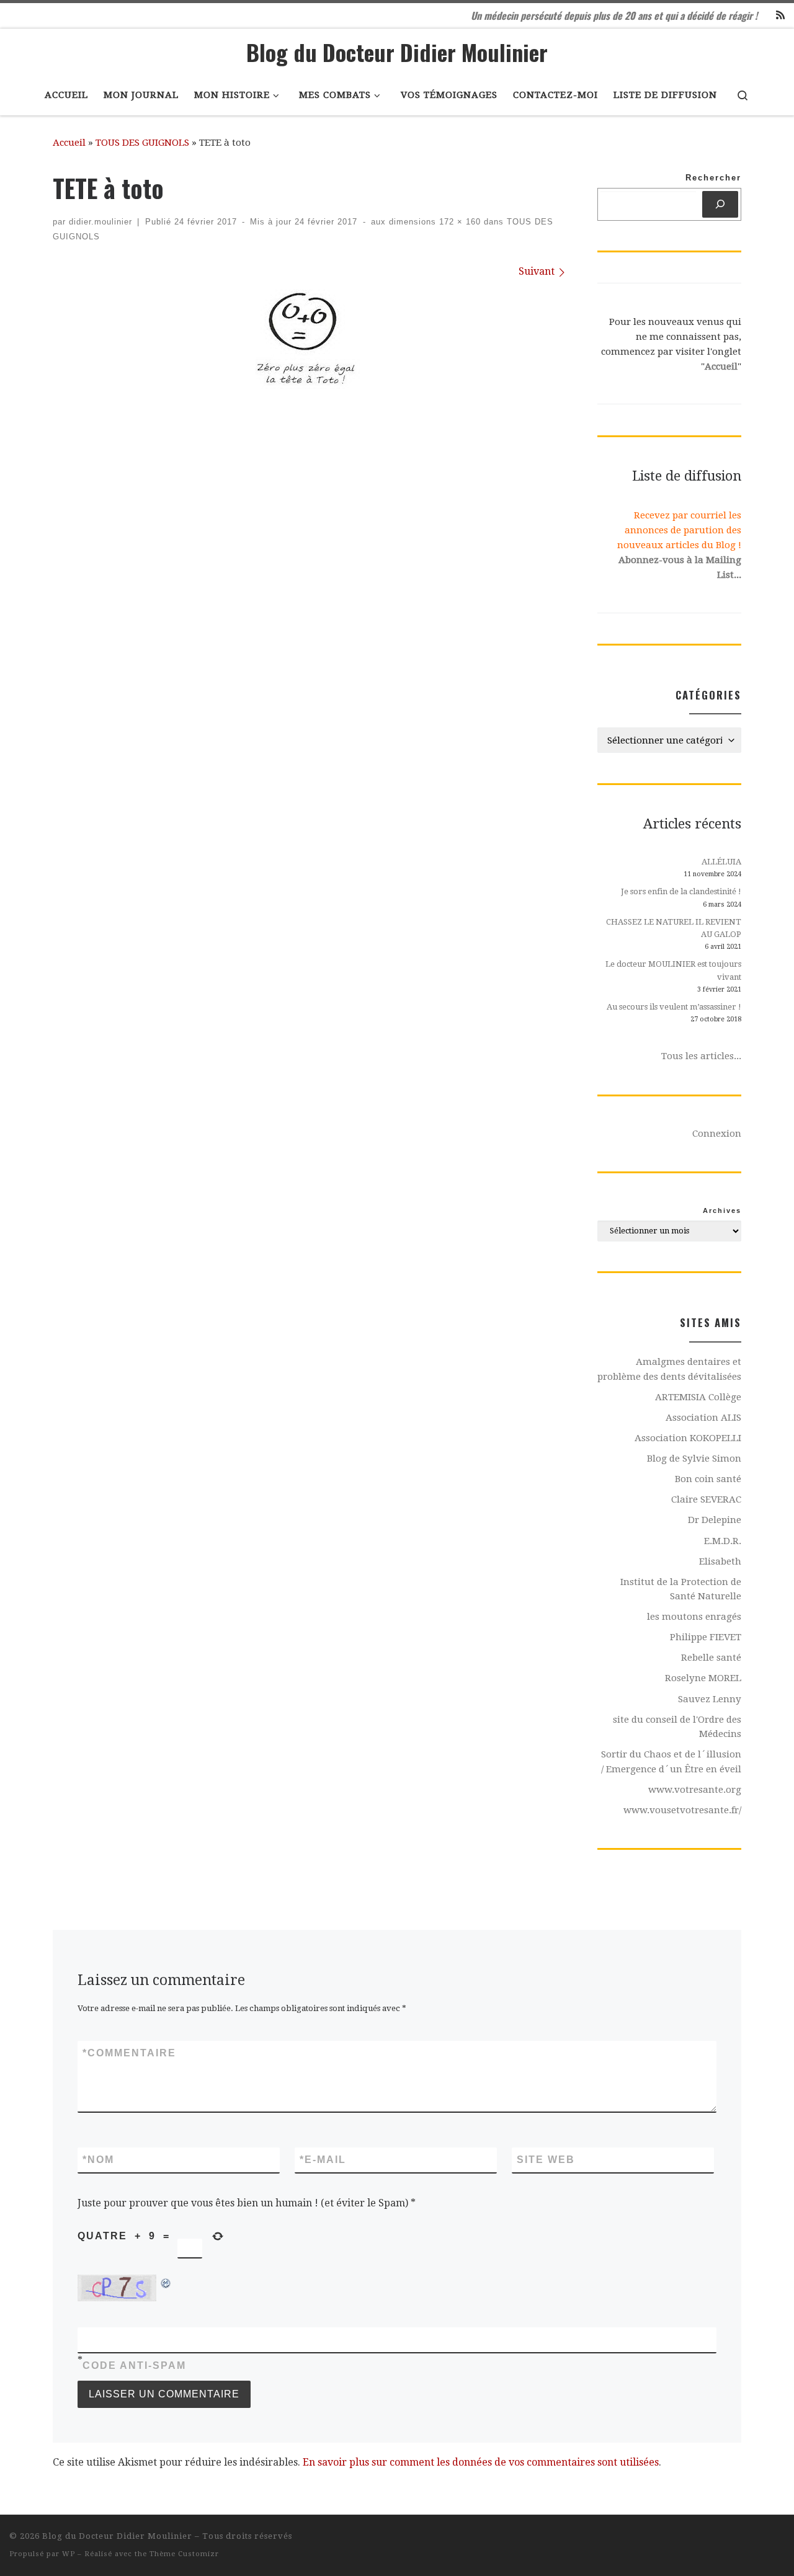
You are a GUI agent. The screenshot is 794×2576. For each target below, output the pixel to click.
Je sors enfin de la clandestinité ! (681, 891)
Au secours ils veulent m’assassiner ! (674, 1007)
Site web (546, 2160)
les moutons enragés (694, 1617)
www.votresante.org (695, 1790)
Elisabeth (720, 1561)
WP (69, 2554)
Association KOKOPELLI (688, 1438)
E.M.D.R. (723, 1541)
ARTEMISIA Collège (698, 1397)
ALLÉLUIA (721, 862)
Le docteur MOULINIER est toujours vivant (673, 970)
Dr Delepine (715, 1520)
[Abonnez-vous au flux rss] (780, 16)
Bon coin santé (708, 1479)
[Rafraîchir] (166, 2282)
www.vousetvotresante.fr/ (682, 1810)
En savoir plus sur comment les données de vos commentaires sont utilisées (481, 2462)
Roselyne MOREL (703, 1678)
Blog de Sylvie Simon (694, 1459)
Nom (98, 2160)
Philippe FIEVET (706, 1637)
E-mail (323, 2160)
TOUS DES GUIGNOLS (142, 143)
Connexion (717, 1134)
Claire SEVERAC (706, 1499)
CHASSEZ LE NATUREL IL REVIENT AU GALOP (674, 928)
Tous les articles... (701, 1056)
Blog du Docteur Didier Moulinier (117, 2536)
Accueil (69, 143)
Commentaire (129, 2053)
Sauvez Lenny (710, 1699)
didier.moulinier (100, 222)
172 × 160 (458, 222)
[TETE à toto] (309, 339)
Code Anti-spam (134, 2365)
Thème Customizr (184, 2554)
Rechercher (713, 178)
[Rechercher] (720, 204)
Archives (722, 1210)
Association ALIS (703, 1418)
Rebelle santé (711, 1658)
